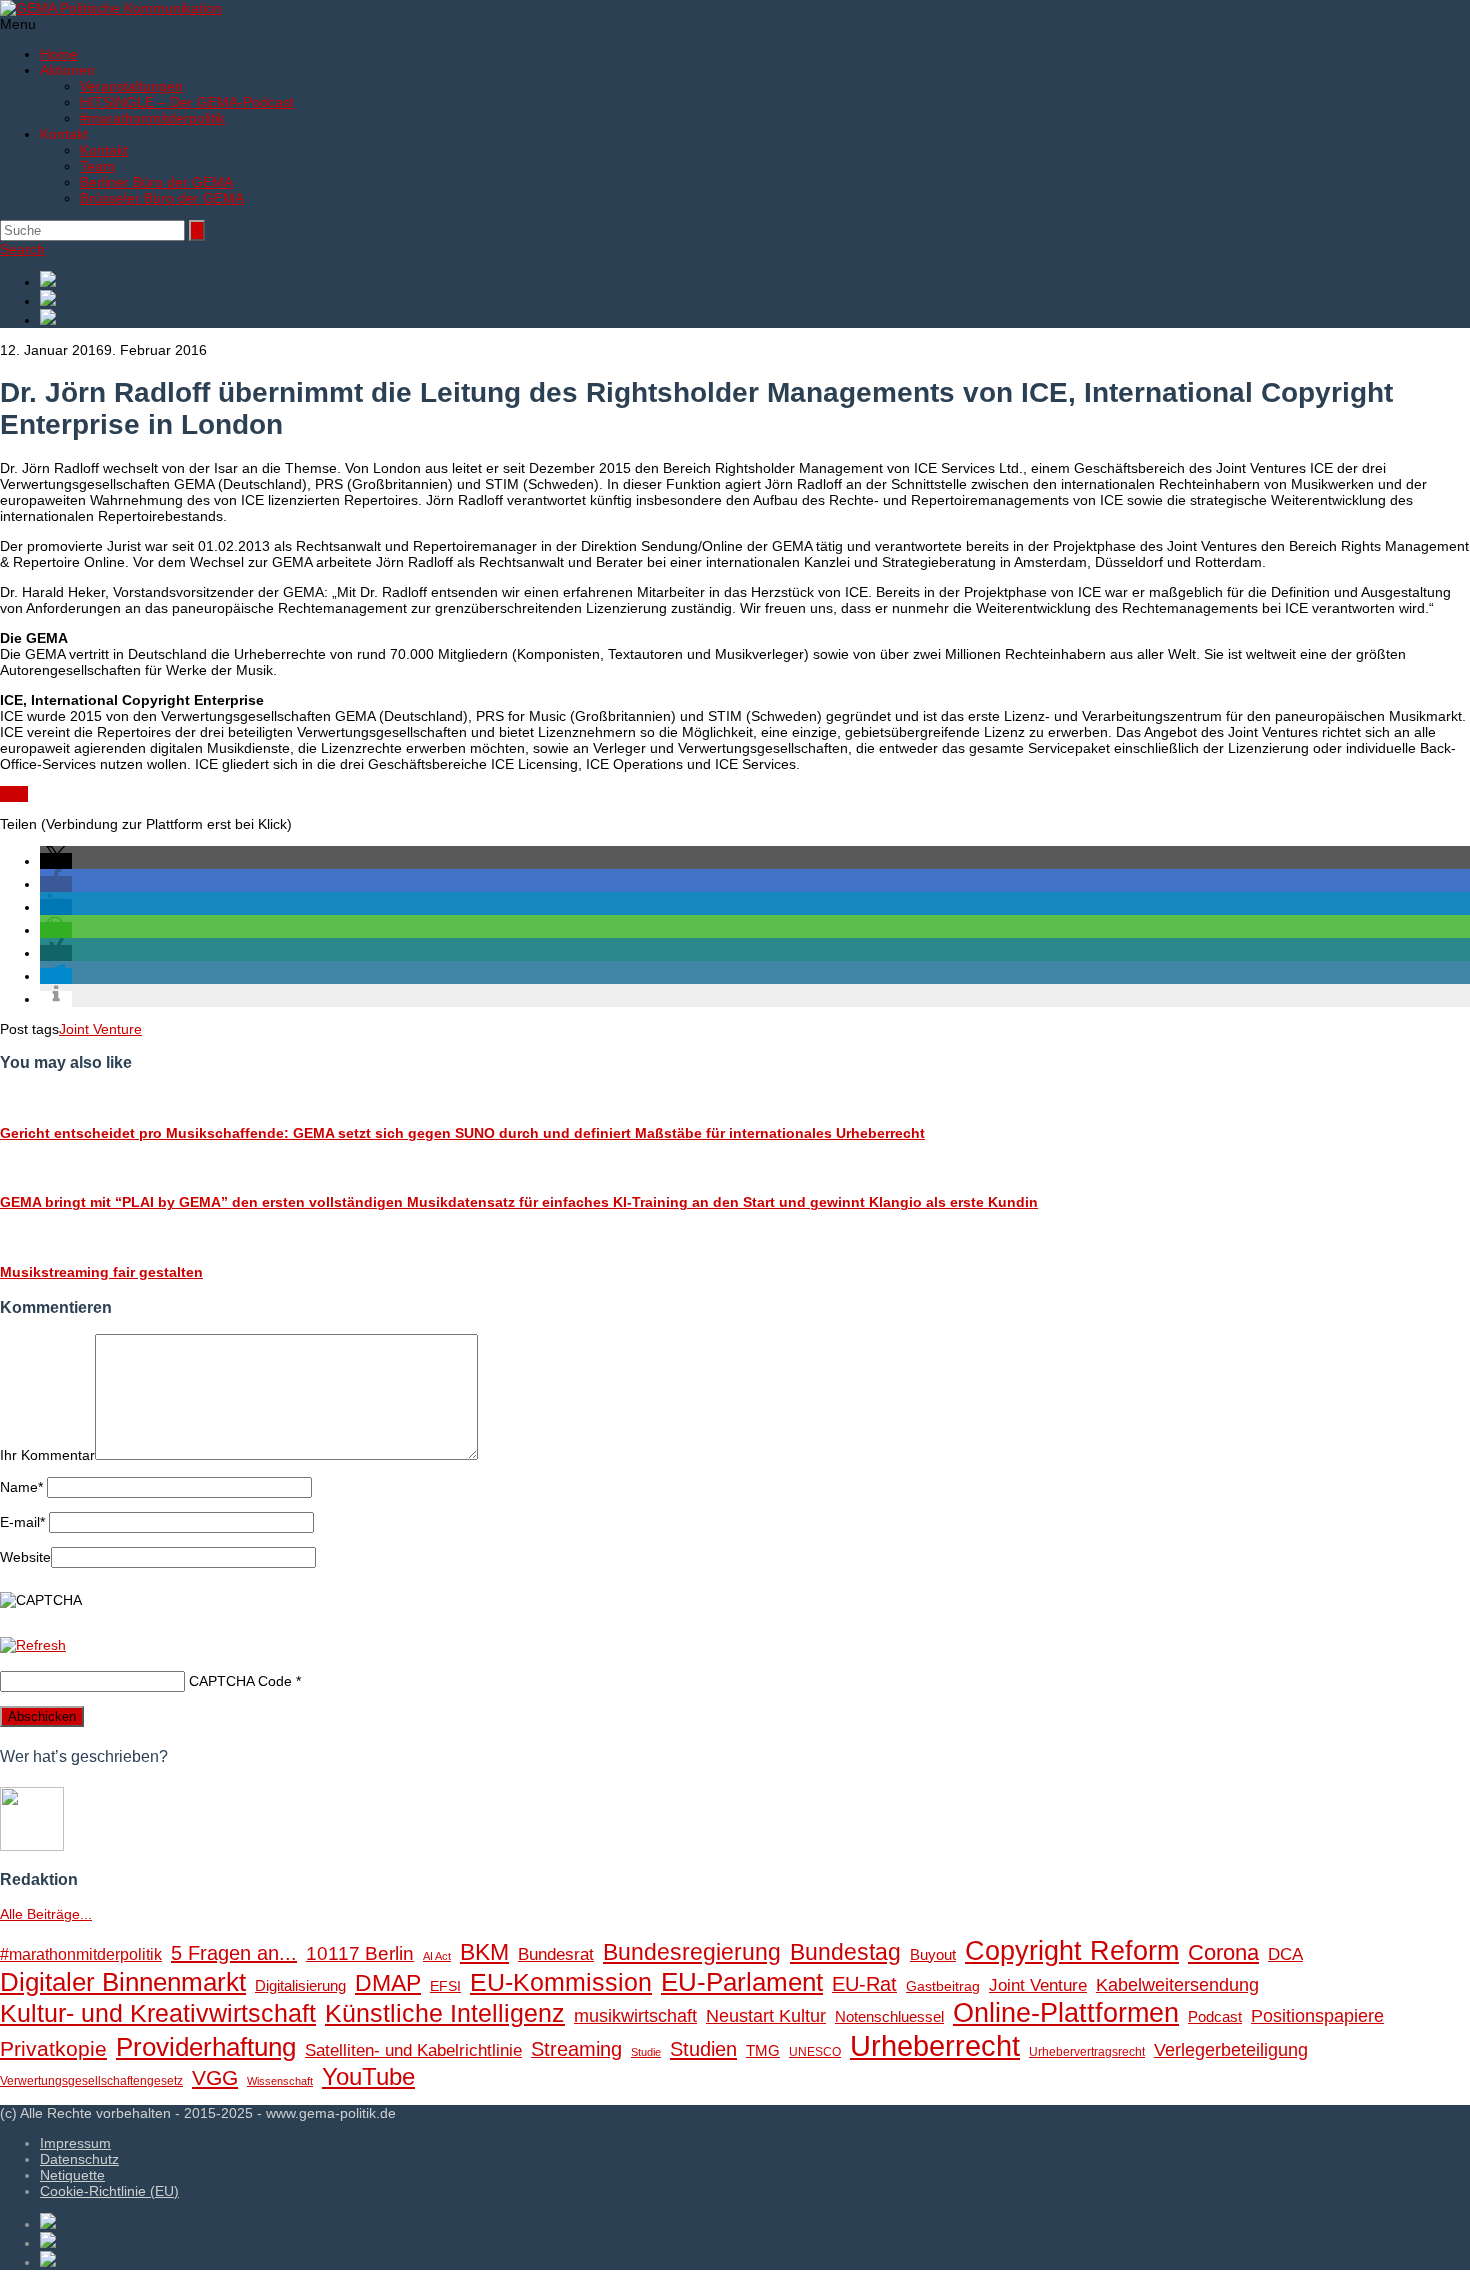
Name (21, 1487)
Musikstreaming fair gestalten (101, 1272)
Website (25, 1557)
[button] (56, 861)
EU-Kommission (561, 1982)
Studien (703, 2049)
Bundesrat (556, 1954)
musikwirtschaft (635, 2016)
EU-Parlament (742, 1982)
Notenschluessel (889, 2016)
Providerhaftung (206, 2047)
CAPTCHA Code (240, 1681)
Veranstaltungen (131, 86)
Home (59, 54)
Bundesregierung (692, 1952)
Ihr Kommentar (47, 1455)
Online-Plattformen (1066, 2013)
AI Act (437, 1956)
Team (97, 166)
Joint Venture (100, 1029)
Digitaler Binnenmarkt (123, 1982)
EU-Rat (864, 1984)
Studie (646, 2052)
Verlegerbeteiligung (1231, 2049)
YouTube (368, 2076)
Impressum (75, 2143)
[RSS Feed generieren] (755, 299)
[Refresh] (33, 1645)
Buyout (933, 1954)
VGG (215, 2078)
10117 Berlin (360, 1953)
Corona (1223, 1952)
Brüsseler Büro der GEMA (162, 198)
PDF (14, 794)
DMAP (388, 1983)
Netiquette (72, 2175)
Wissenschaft (280, 2081)
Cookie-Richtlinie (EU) (109, 2191)
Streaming (576, 2049)
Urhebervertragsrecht (1087, 2052)
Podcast (1215, 2017)
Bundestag (845, 1952)
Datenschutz (79, 2159)
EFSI (445, 1986)
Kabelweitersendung (1177, 1985)
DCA (1285, 1954)
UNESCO (815, 2052)
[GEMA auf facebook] (755, 280)
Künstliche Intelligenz (445, 2013)
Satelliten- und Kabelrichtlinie (413, 2050)
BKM (484, 1952)
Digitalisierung (300, 1985)
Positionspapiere (1317, 2015)
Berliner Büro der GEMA (156, 182)
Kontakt (104, 150)
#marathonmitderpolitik (152, 118)
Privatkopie (53, 2048)
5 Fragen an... (234, 1953)
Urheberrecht (935, 2045)
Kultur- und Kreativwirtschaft (158, 2013)
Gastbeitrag (943, 1986)
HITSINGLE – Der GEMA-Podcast (187, 102)
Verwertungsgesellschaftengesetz (91, 2081)
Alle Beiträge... (46, 1914)
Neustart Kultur (766, 2016)
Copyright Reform (1072, 1951)
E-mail (22, 1522)
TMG (763, 2050)
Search (22, 249)
